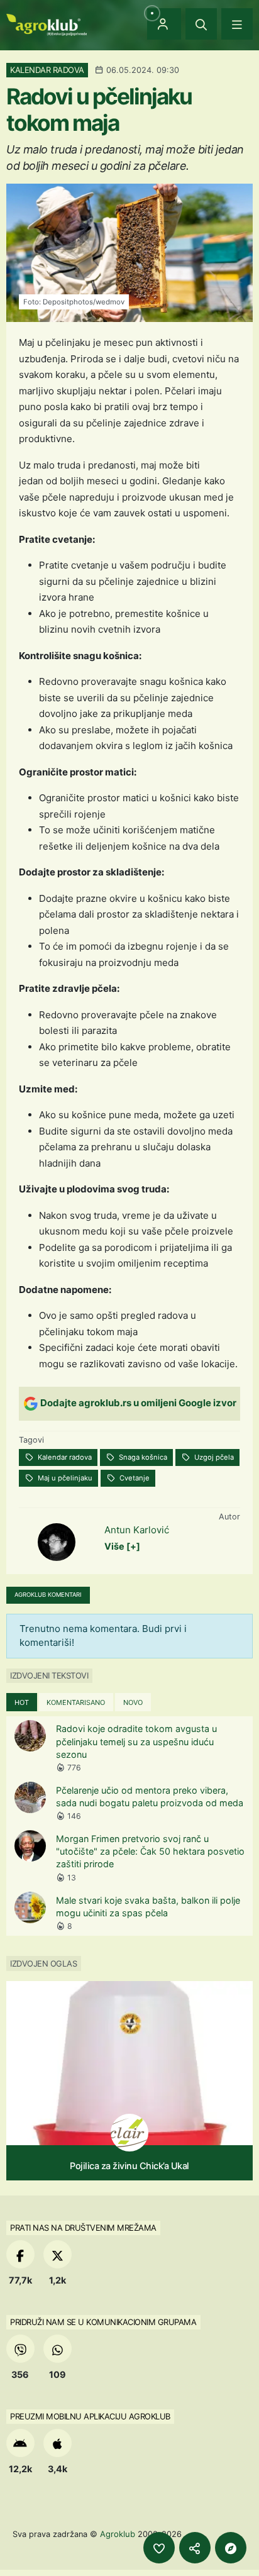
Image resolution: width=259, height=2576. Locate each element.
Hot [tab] (22, 1702)
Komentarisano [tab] (76, 1702)
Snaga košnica (142, 1457)
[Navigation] (237, 24)
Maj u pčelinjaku (64, 1478)
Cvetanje (134, 1478)
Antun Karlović (137, 1530)
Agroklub (118, 2534)
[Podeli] (195, 2548)
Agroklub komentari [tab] (48, 1595)
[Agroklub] (47, 24)
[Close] (201, 24)
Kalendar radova (64, 1457)
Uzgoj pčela (213, 1457)
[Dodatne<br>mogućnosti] (231, 2548)
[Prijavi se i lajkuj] (159, 2548)
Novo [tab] (133, 1702)
